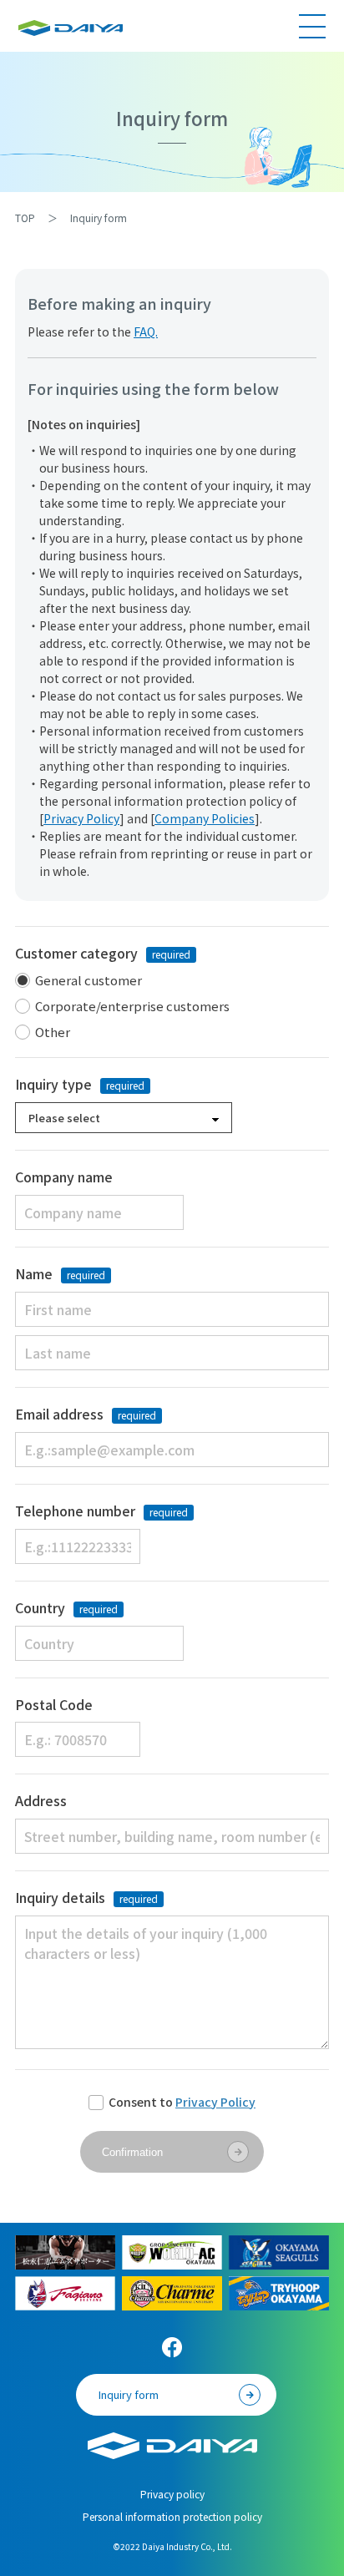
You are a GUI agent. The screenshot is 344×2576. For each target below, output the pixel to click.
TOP (25, 218)
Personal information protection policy (172, 2516)
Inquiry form (129, 2394)
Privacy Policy (81, 818)
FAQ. (146, 331)
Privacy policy (177, 2494)
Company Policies (205, 818)
